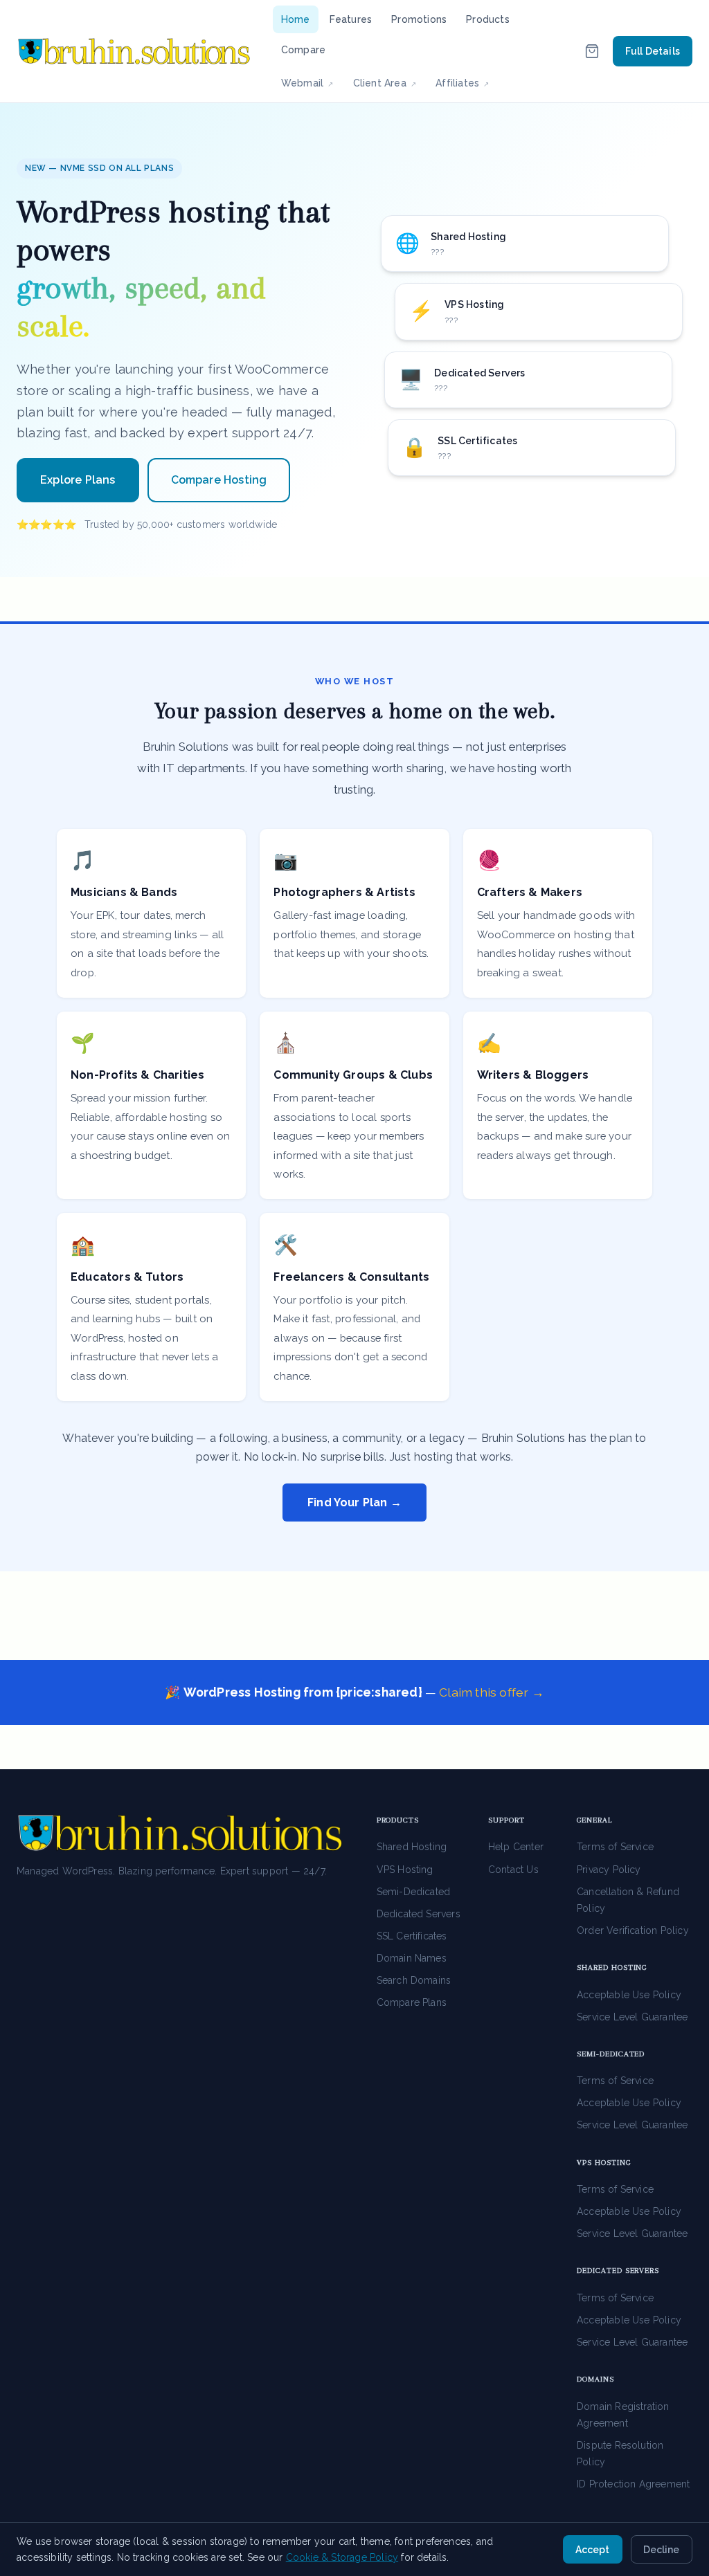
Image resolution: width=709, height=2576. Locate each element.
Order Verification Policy (633, 1930)
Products (488, 19)
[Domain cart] (592, 51)
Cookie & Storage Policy (342, 2557)
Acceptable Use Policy (629, 1995)
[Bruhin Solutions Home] (134, 51)
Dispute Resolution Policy (620, 2454)
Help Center (516, 1847)
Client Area (389, 83)
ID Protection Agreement (633, 2484)
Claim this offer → (491, 1692)
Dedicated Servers (419, 1914)
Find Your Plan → (354, 1502)
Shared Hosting (412, 1847)
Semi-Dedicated (414, 1892)
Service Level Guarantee (632, 2017)
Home (296, 19)
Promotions (419, 19)
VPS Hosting (405, 1870)
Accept (592, 2550)
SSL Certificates (412, 1936)
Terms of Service (615, 1847)
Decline (661, 2550)
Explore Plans (78, 480)
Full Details (653, 51)
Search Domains (414, 1980)
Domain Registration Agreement (623, 2415)
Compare (303, 50)
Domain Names (412, 1958)
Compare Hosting (219, 480)
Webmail (312, 83)
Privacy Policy (609, 1870)
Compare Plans (412, 2002)
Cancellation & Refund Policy (628, 1900)
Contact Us (513, 1870)
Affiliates (466, 83)
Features (351, 19)
